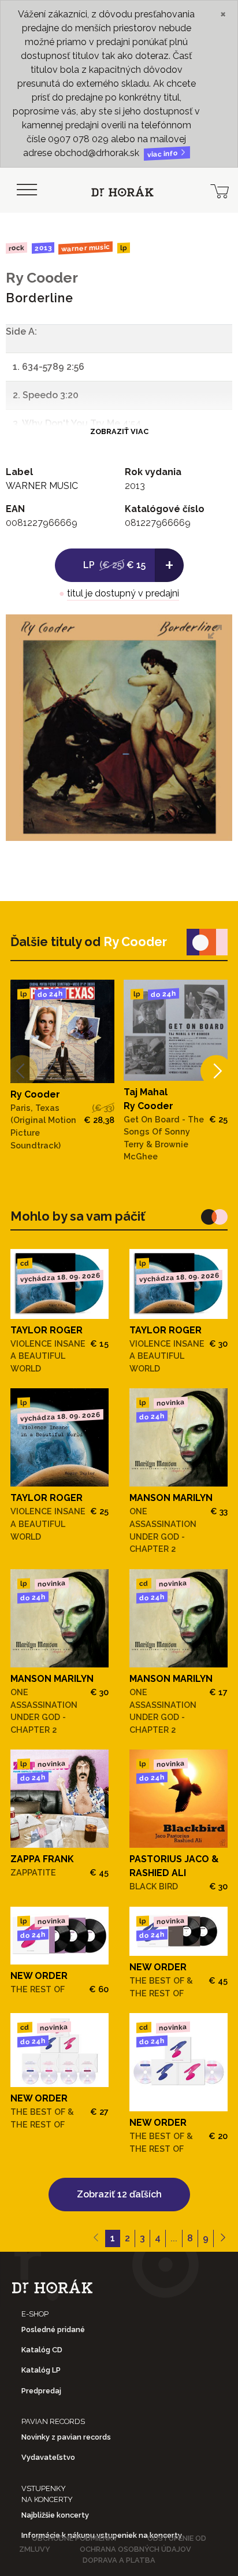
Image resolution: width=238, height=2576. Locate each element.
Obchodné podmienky (75, 2538)
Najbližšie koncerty (55, 2515)
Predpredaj (41, 2391)
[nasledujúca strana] (223, 2238)
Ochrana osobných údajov (135, 2549)
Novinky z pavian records (66, 2437)
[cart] (220, 190)
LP (124, 248)
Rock (16, 248)
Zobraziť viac (119, 431)
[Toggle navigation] (27, 190)
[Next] (216, 1071)
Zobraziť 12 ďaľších (119, 2194)
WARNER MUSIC (85, 248)
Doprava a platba (119, 2560)
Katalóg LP (41, 2370)
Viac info (163, 154)
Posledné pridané (53, 2329)
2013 (42, 248)
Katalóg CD (42, 2350)
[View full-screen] (215, 632)
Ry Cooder (42, 278)
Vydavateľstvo (48, 2457)
